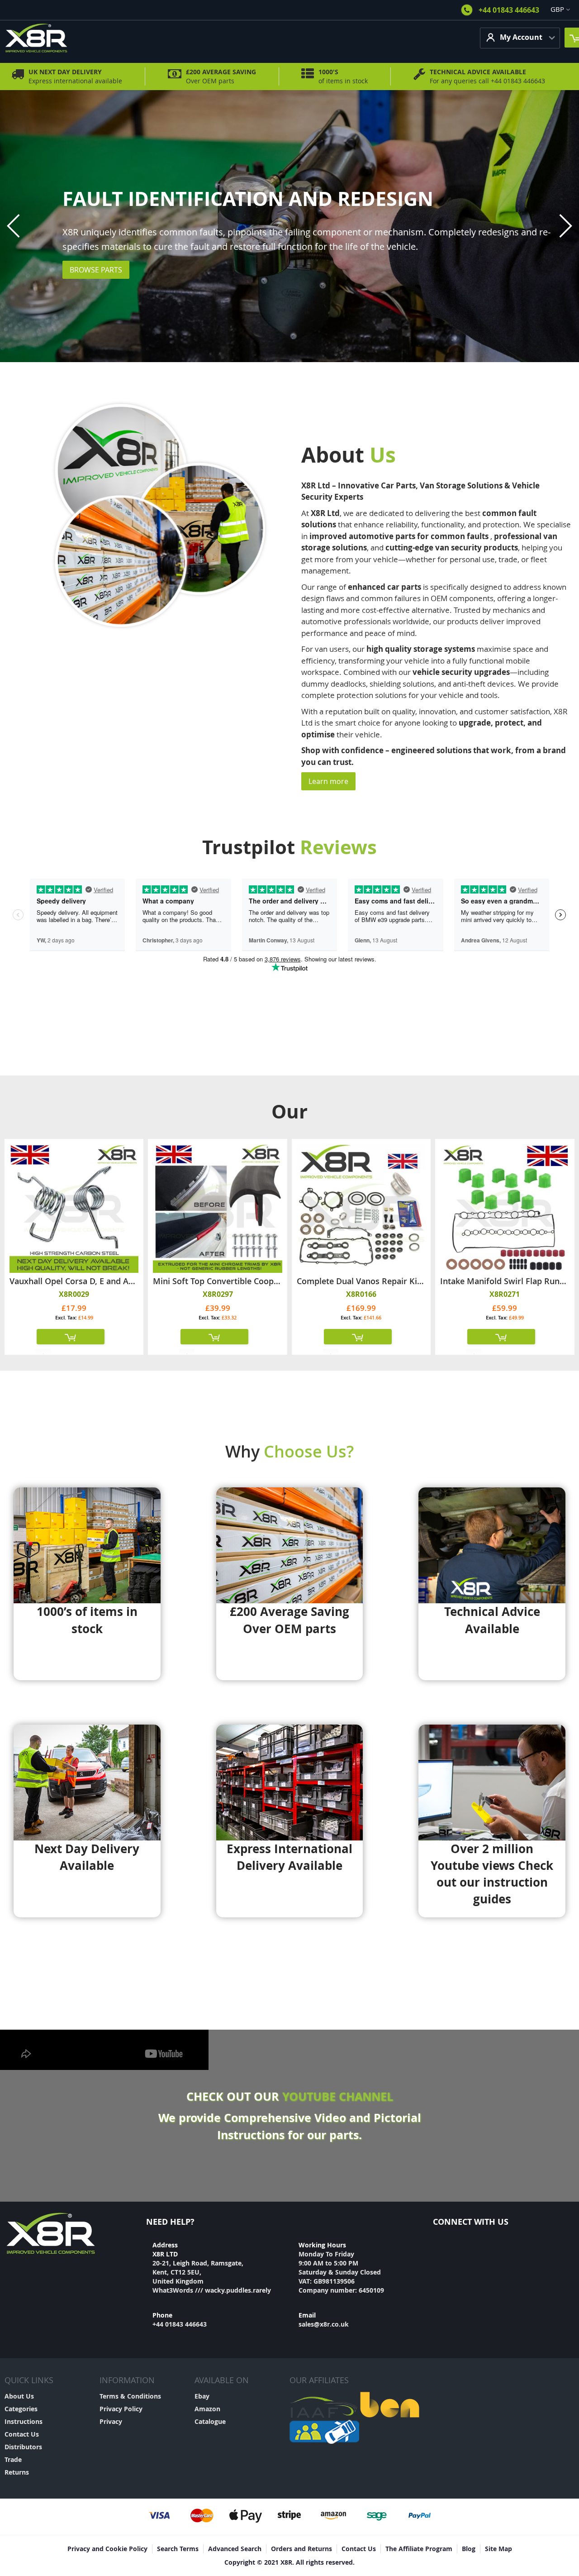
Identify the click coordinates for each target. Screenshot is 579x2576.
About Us (19, 2396)
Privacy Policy (121, 2409)
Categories (21, 2409)
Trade (13, 2459)
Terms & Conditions (130, 2396)
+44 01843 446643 (509, 10)
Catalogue (210, 2421)
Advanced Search (235, 2549)
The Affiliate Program (419, 2549)
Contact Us (22, 2434)
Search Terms (178, 2549)
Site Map (498, 2549)
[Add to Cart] (71, 1337)
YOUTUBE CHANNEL (338, 2096)
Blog (469, 2549)
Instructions (24, 2421)
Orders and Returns (301, 2549)
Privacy (111, 2421)
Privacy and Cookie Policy (107, 2549)
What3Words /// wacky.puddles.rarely (212, 2290)
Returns (17, 2472)
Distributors (23, 2447)
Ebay (202, 2396)
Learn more (328, 781)
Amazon (207, 2409)
